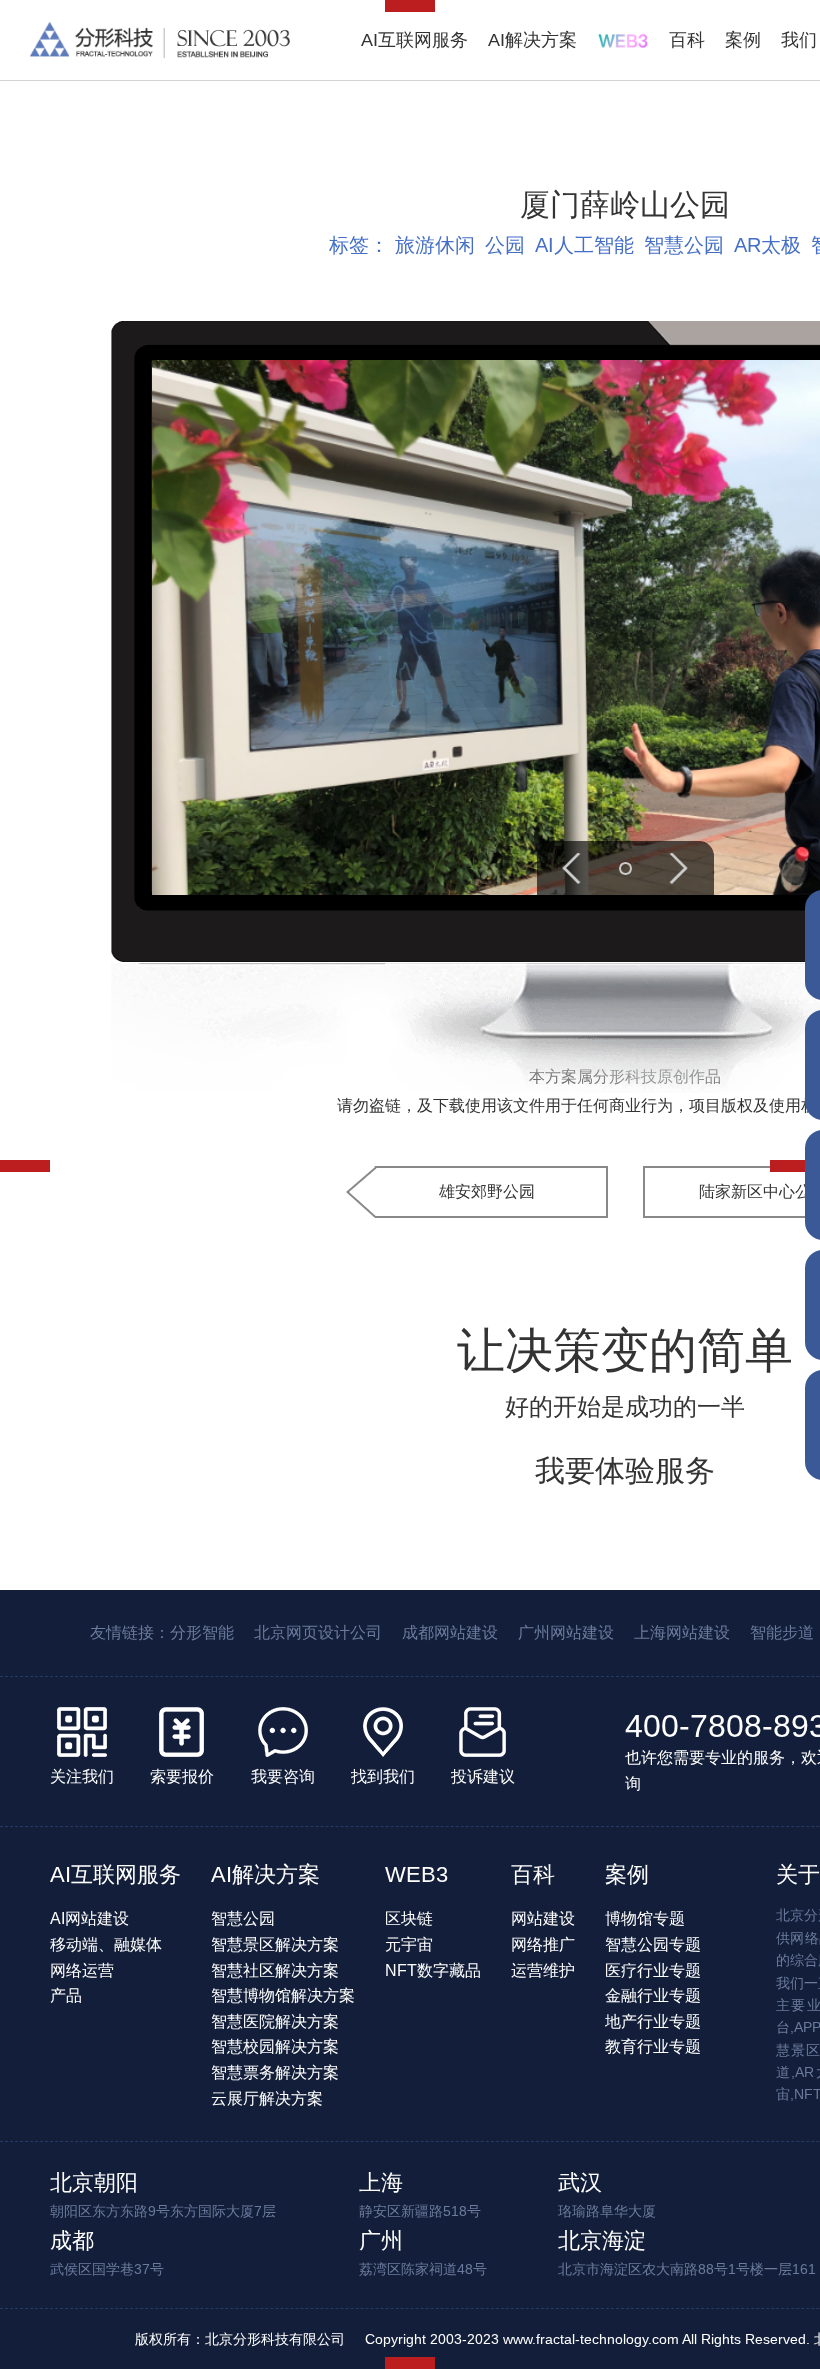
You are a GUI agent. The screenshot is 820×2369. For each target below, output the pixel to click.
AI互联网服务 (414, 40)
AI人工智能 (584, 245)
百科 (687, 40)
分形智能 (202, 1632)
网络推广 (543, 1944)
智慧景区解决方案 (275, 1944)
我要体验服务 (625, 1470)
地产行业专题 (653, 2021)
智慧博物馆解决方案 (283, 1995)
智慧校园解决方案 (275, 2046)
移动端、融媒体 (106, 1944)
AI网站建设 (89, 1918)
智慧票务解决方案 (275, 2072)
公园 (505, 245)
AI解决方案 (532, 40)
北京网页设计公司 (318, 1632)
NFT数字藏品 (433, 1970)
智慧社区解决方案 (275, 1970)
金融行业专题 (653, 1995)
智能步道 (782, 1632)
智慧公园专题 (653, 1944)
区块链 (409, 1918)
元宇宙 (409, 1944)
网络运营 (82, 1970)
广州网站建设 (566, 1632)
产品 (66, 1995)
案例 (743, 40)
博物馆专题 (645, 1918)
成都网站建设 (450, 1632)
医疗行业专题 (653, 1970)
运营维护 (543, 1970)
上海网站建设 (682, 1632)
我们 (799, 40)
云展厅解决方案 (267, 2098)
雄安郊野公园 (487, 1191)
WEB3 (416, 1874)
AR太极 (767, 245)
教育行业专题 (653, 2046)
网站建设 (543, 1918)
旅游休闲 (435, 245)
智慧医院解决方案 (275, 2021)
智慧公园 (684, 245)
